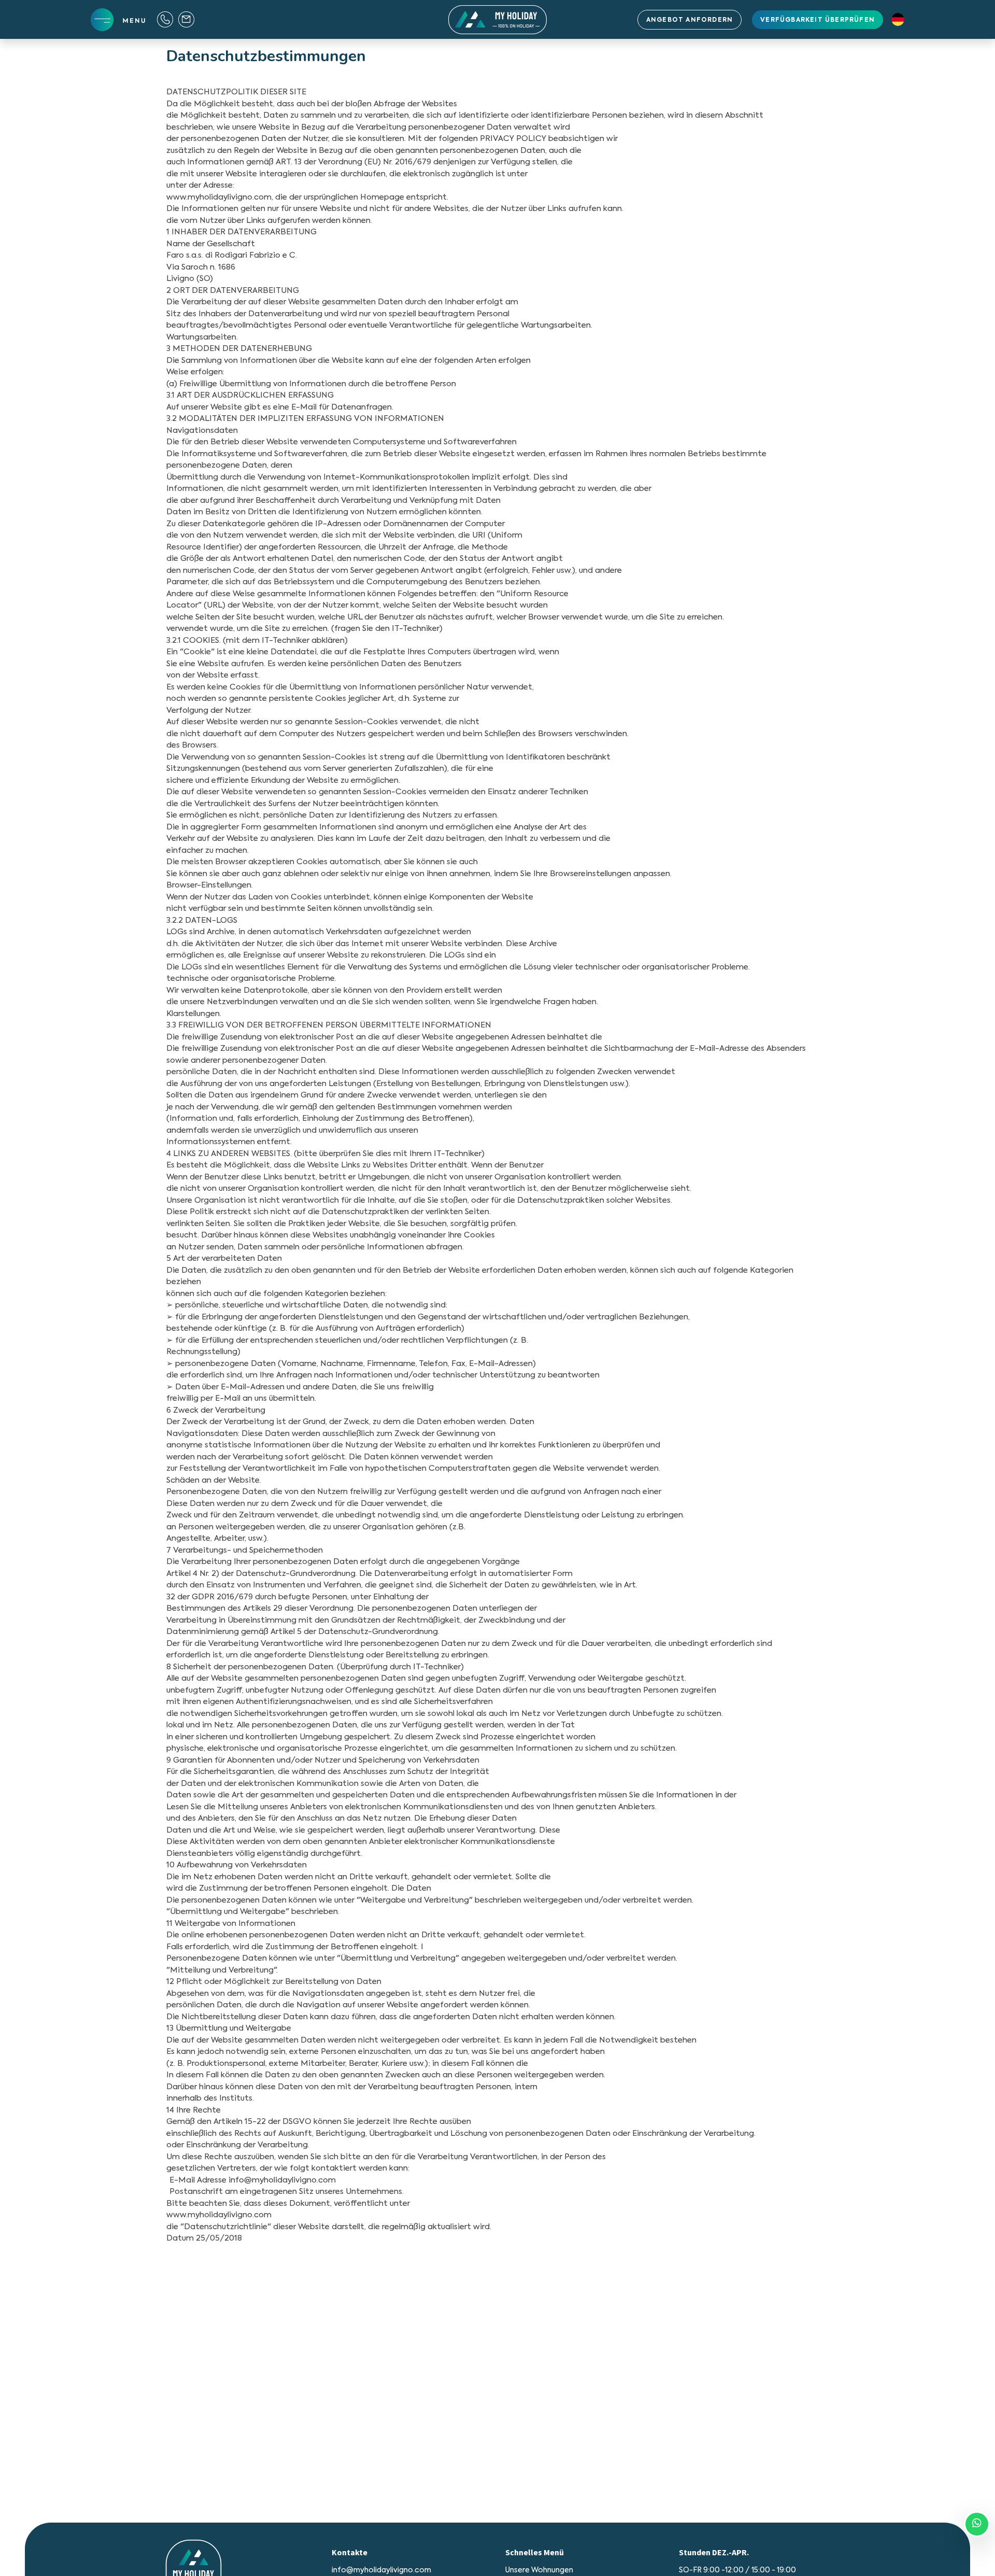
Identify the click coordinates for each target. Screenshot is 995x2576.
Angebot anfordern (690, 20)
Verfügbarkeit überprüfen (818, 20)
